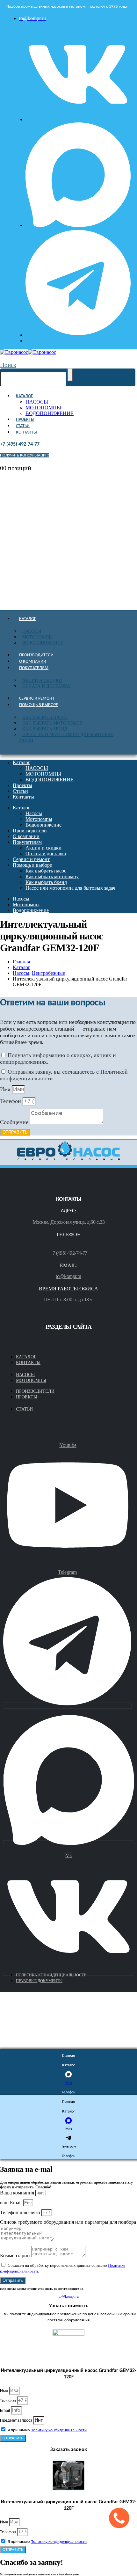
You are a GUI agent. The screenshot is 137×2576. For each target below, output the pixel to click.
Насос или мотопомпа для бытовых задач (66, 737)
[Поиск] (70, 375)
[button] (8, 365)
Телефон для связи (21, 2212)
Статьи (23, 426)
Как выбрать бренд (45, 729)
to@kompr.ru (68, 1276)
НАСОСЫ (37, 402)
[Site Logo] (28, 352)
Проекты (25, 420)
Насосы (32, 631)
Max (69, 2083)
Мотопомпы (37, 637)
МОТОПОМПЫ (43, 408)
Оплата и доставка (46, 686)
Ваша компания (18, 2193)
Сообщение (15, 1122)
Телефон (11, 1101)
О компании (33, 662)
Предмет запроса (17, 2421)
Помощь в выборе (39, 705)
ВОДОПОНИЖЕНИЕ (50, 413)
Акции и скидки (42, 680)
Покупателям (34, 668)
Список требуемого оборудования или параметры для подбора (68, 2222)
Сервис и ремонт (37, 699)
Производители (36, 655)
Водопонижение (43, 643)
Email (5, 2411)
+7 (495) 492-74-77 (68, 1253)
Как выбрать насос (45, 717)
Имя (6, 1089)
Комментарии (16, 2255)
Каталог (24, 396)
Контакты (26, 432)
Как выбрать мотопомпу (53, 723)
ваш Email (11, 2203)
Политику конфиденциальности (59, 2430)
